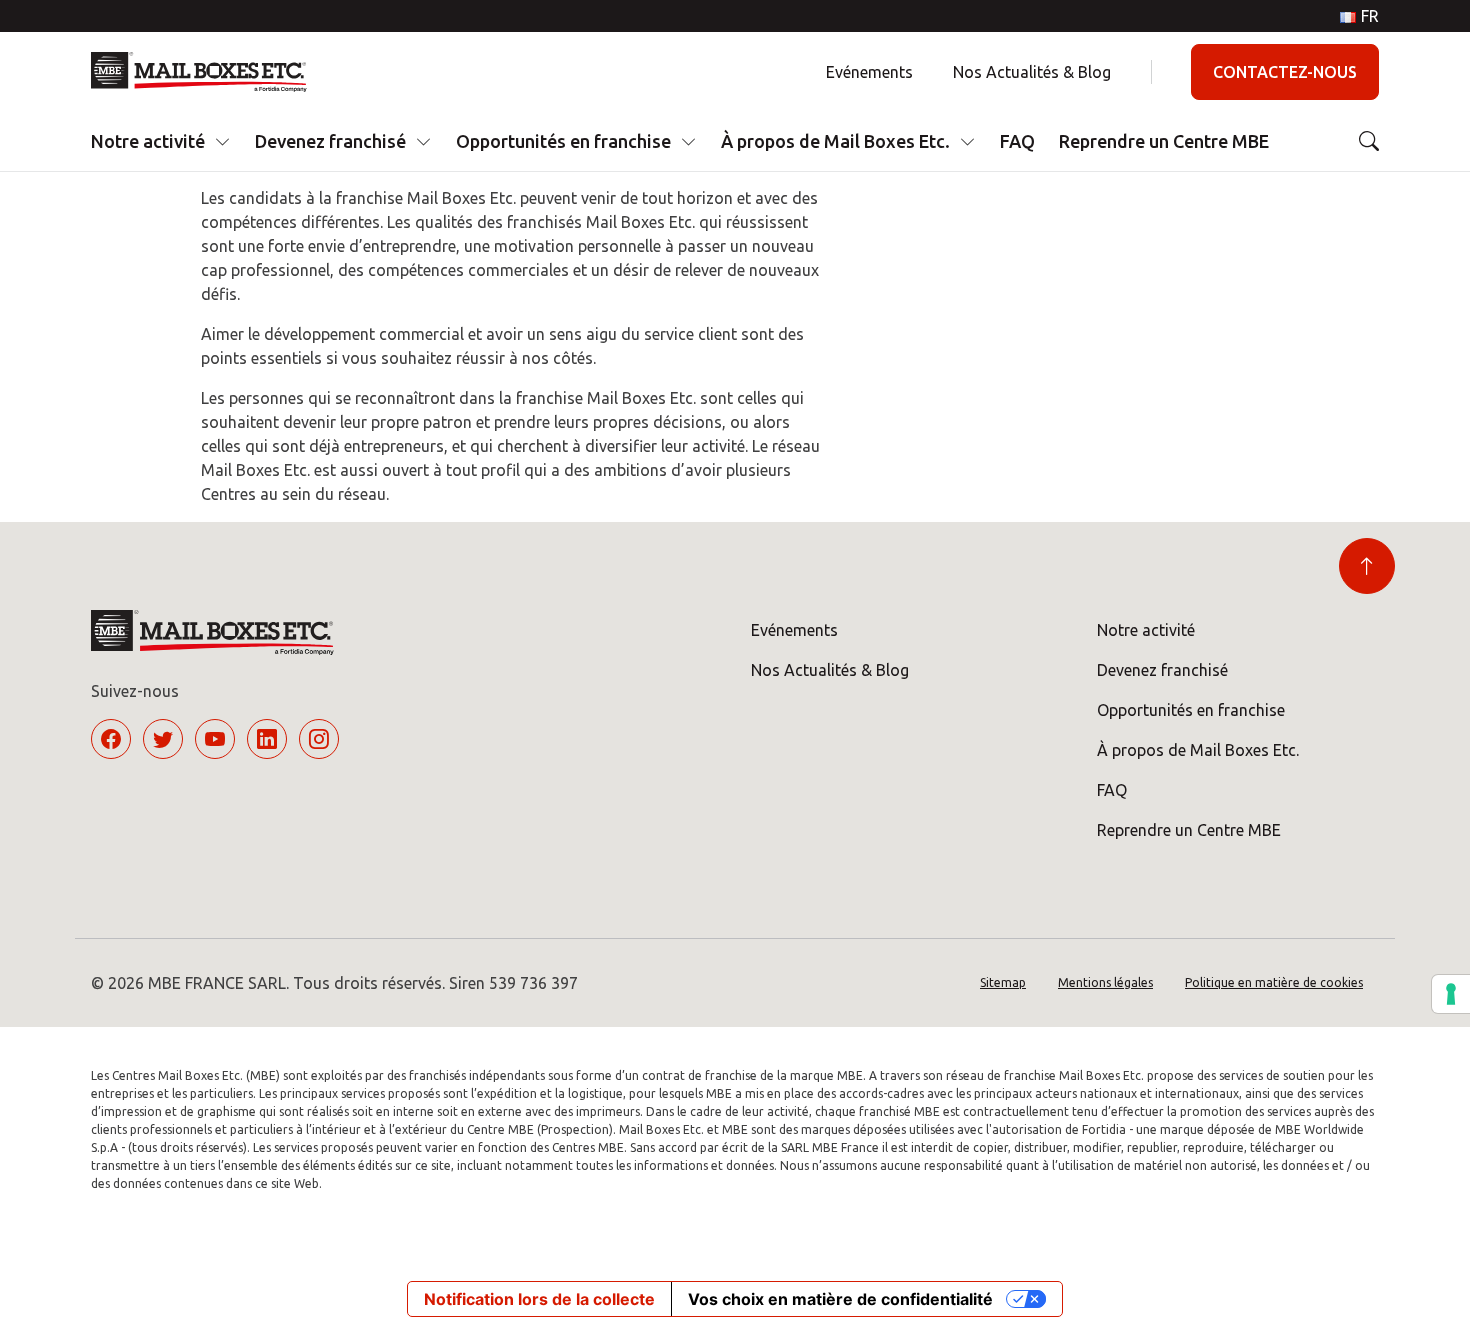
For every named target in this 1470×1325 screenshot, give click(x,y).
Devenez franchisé (330, 141)
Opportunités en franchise (563, 141)
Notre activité (148, 141)
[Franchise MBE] (206, 72)
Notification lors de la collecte (539, 1299)
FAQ (1017, 141)
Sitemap (1003, 982)
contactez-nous (1285, 72)
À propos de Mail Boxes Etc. (835, 141)
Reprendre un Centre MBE (1164, 141)
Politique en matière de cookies (1274, 982)
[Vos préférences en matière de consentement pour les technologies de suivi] (1451, 994)
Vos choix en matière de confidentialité (840, 1299)
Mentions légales (1105, 982)
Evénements (869, 72)
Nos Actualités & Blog (1032, 72)
